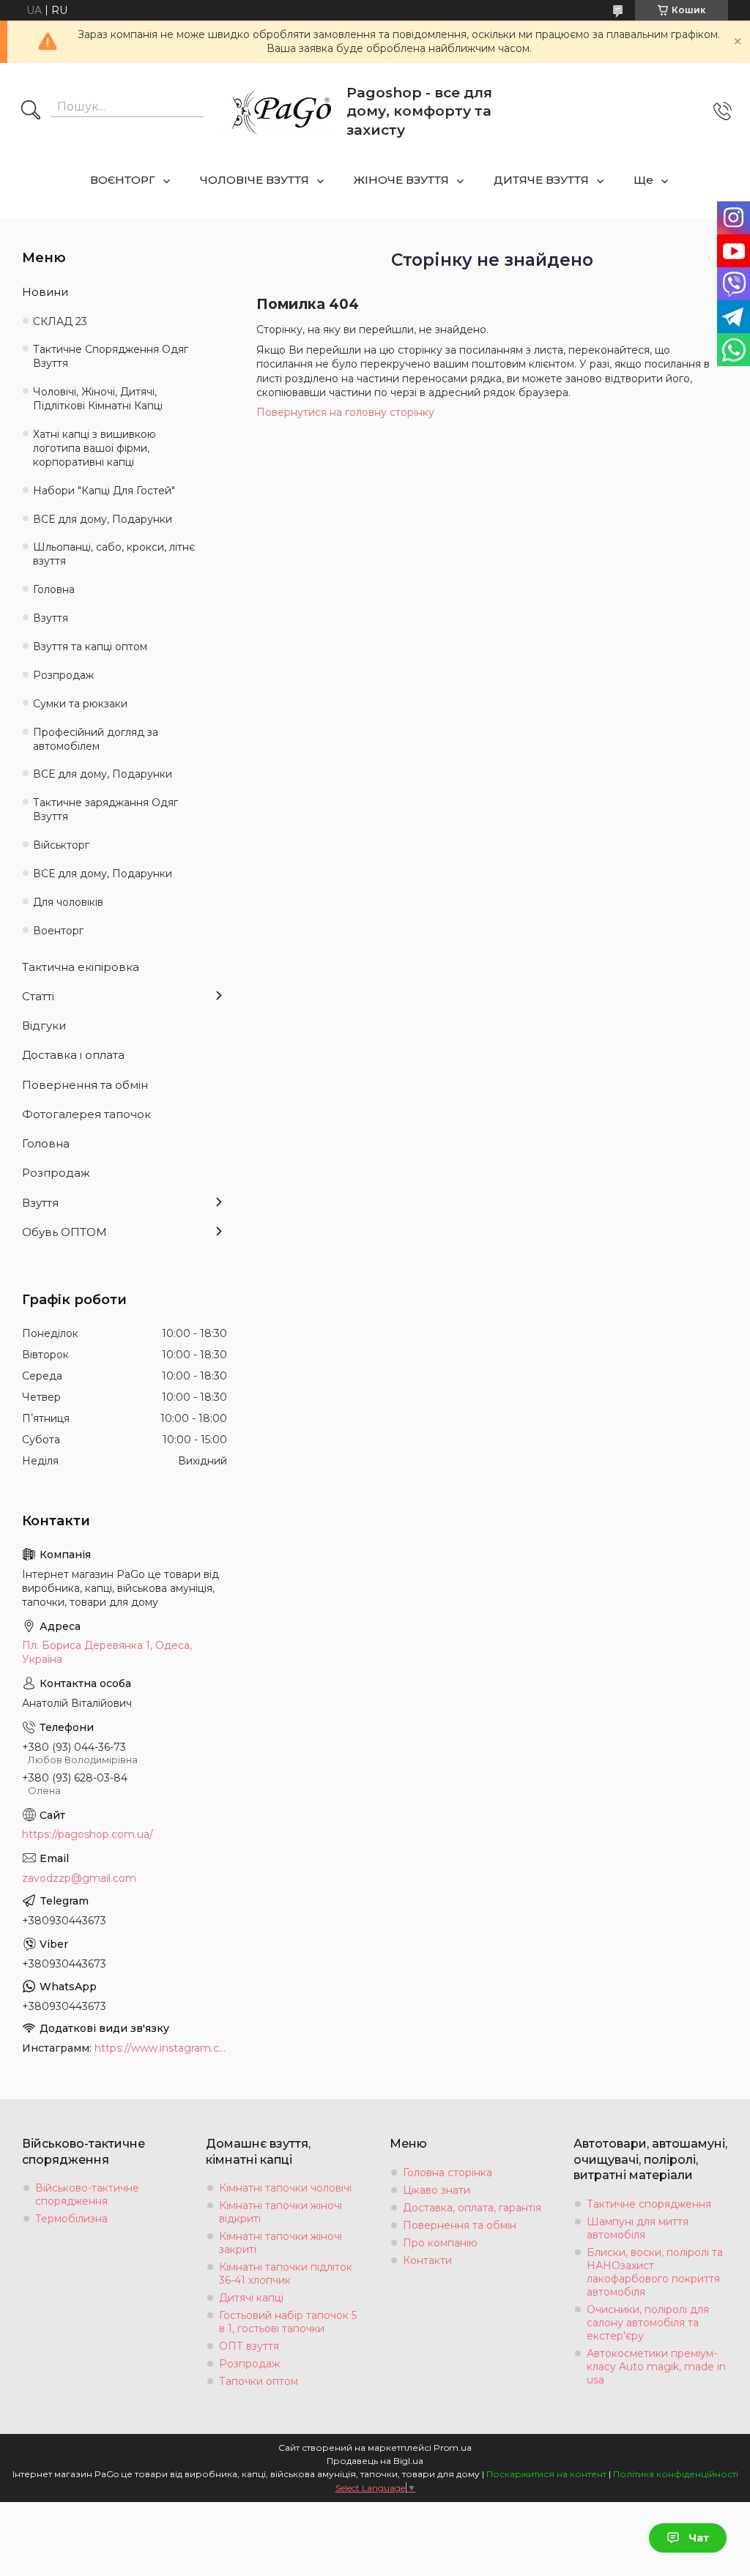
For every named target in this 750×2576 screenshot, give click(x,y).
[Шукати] (31, 111)
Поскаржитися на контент (546, 2474)
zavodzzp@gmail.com (79, 1878)
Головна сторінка (448, 2173)
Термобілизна (71, 2219)
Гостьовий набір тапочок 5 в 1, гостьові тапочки (288, 2322)
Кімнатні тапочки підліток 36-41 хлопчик (286, 2274)
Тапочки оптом (259, 2381)
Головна (54, 589)
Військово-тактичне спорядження (87, 2195)
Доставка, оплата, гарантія (472, 2208)
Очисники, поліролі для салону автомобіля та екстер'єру (648, 2323)
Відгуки (44, 1025)
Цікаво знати (437, 2190)
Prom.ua (453, 2447)
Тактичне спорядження (649, 2204)
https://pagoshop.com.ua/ (88, 1834)
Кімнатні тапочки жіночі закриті (281, 2243)
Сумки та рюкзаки (80, 704)
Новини (45, 292)
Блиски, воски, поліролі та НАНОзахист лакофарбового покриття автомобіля (655, 2272)
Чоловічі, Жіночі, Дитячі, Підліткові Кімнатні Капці (98, 399)
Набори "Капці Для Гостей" (104, 491)
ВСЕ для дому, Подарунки (103, 519)
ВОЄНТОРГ (123, 180)
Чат (699, 2538)
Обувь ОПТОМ (64, 1232)
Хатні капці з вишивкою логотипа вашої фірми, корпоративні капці (94, 448)
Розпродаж (63, 675)
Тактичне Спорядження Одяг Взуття (111, 356)
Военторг (58, 931)
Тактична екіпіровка (81, 967)
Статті (38, 996)
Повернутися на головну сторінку (345, 412)
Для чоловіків (68, 902)
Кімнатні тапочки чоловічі (285, 2188)
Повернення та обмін (85, 1085)
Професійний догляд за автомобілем (96, 739)
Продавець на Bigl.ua (375, 2461)
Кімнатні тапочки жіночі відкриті (281, 2212)
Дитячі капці (251, 2298)
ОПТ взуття (249, 2346)
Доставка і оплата (73, 1055)
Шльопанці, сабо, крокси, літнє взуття (114, 554)
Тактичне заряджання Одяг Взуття (105, 809)
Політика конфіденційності (676, 2474)
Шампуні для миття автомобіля (638, 2228)
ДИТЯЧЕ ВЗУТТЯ (541, 180)
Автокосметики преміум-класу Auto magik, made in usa (656, 2367)
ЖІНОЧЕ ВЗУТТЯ (401, 180)
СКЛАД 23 (60, 321)
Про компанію (440, 2243)
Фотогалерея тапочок (86, 1114)
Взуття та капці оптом (90, 647)
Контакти (427, 2260)
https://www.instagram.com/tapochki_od (161, 2048)
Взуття (51, 618)
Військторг (61, 845)
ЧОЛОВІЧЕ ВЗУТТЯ (255, 180)
